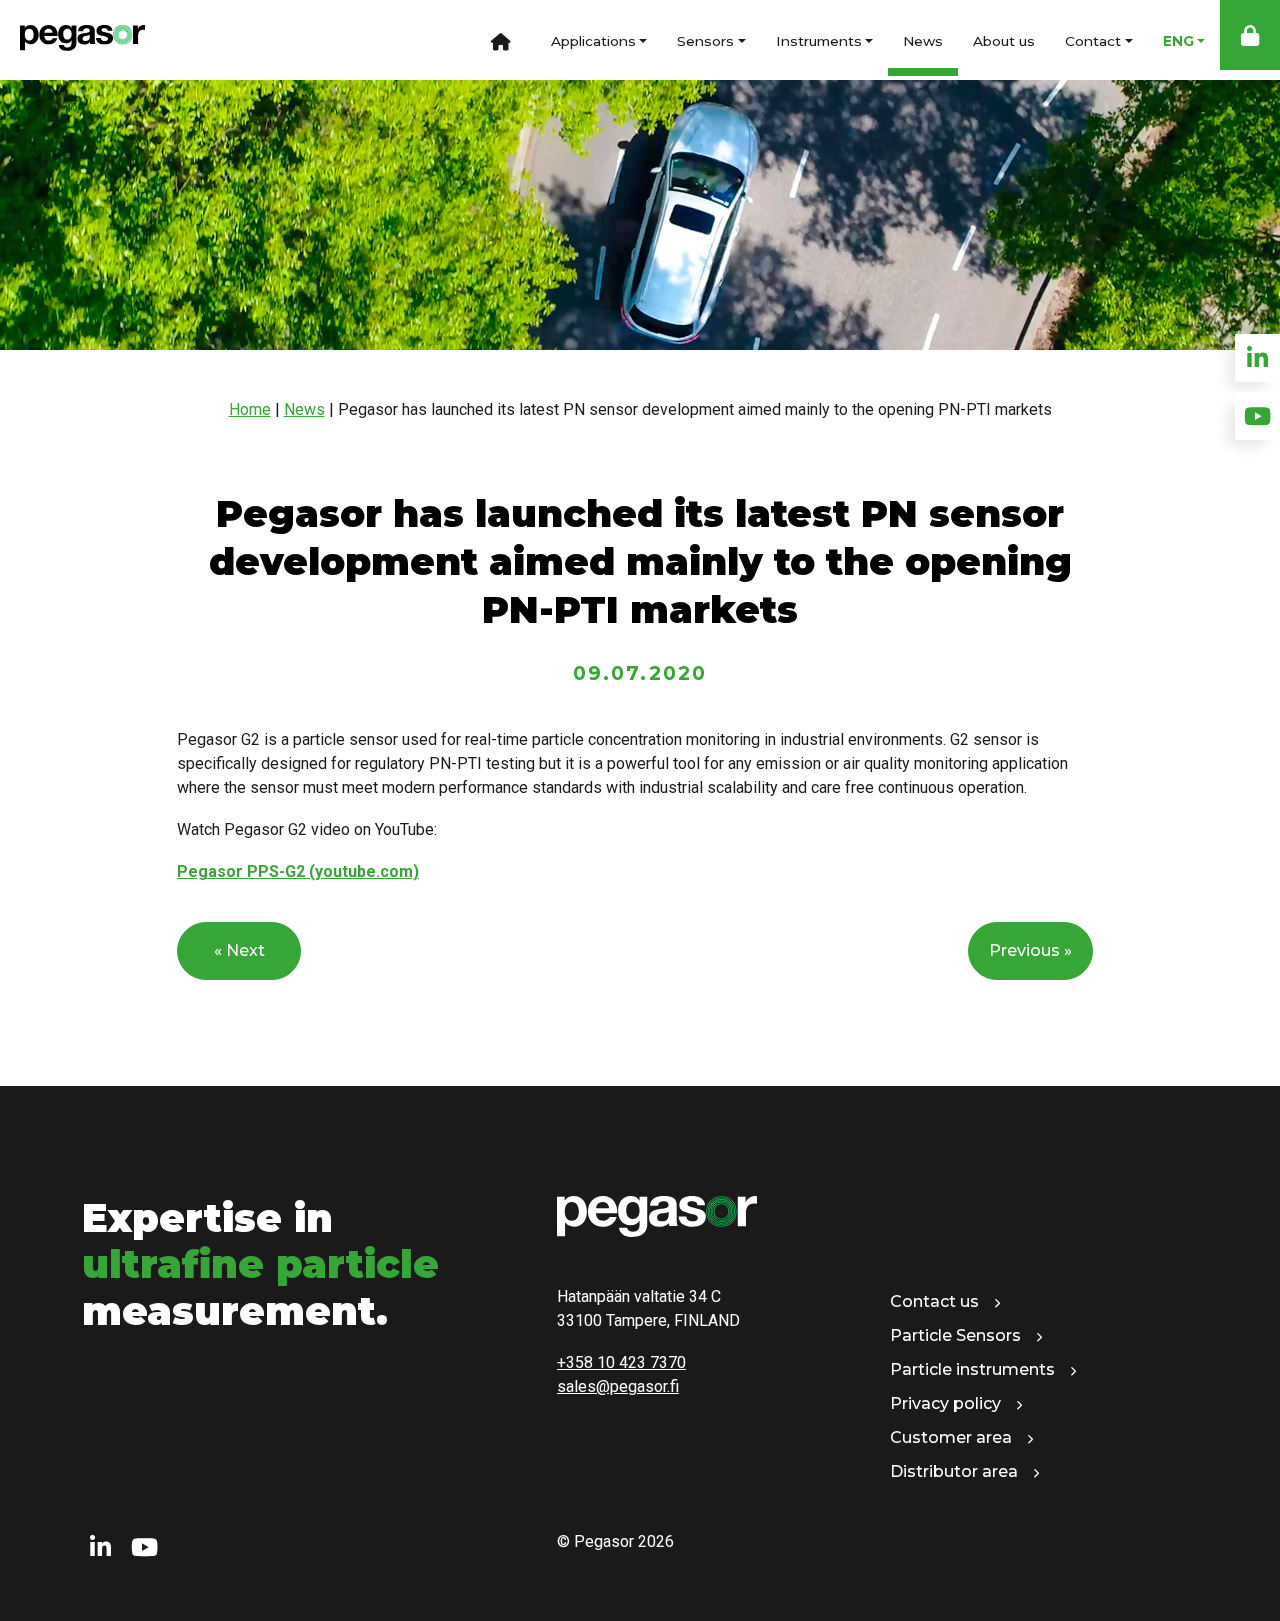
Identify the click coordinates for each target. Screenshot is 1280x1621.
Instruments (819, 41)
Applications (593, 41)
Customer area (951, 1437)
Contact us (934, 1301)
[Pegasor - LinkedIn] (100, 1548)
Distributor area (954, 1471)
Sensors (705, 41)
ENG (1178, 41)
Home (501, 40)
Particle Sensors (955, 1335)
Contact (1093, 41)
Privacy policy (945, 1403)
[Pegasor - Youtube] (144, 1548)
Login (1250, 35)
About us (1004, 41)
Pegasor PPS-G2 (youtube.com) (298, 871)
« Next (239, 950)
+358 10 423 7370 (621, 1362)
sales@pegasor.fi (618, 1386)
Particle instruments (972, 1369)
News (923, 41)
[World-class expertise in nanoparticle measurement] (72, 40)
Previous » (1030, 950)
